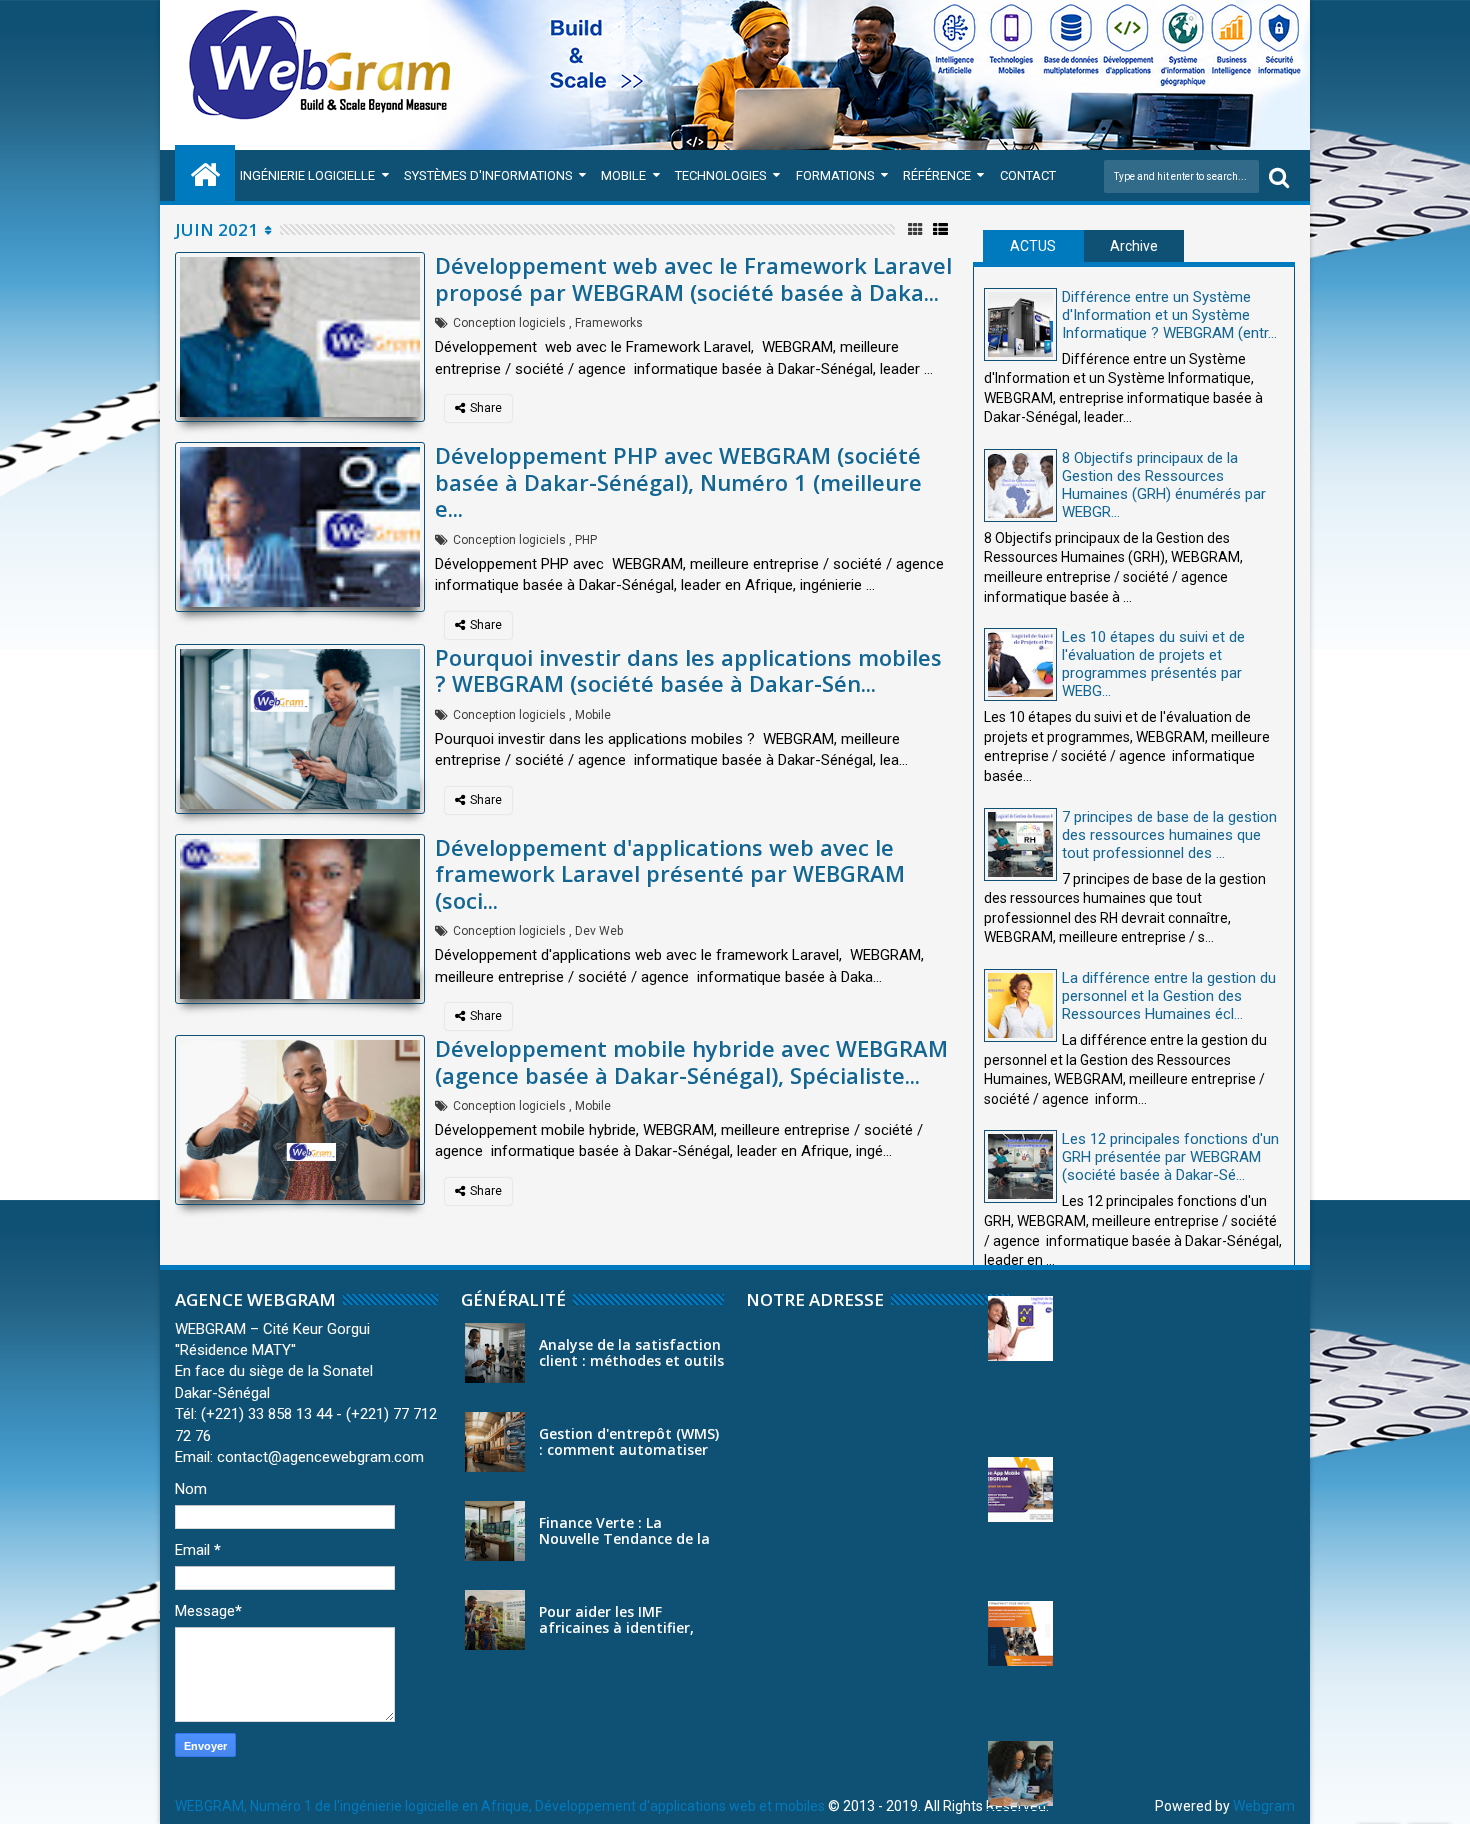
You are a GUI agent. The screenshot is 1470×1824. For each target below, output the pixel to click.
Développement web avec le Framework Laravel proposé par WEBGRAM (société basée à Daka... (693, 278)
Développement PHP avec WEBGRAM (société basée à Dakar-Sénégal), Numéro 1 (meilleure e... (678, 481)
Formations (835, 175)
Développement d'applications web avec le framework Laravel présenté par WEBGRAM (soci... (670, 873)
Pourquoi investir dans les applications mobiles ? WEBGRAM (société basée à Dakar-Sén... (688, 670)
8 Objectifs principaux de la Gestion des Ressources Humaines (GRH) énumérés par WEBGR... (1164, 485)
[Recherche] (1279, 176)
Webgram (1264, 1806)
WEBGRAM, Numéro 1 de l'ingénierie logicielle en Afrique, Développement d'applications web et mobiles (500, 1806)
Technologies (721, 175)
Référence (937, 175)
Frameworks (609, 323)
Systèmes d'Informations (488, 175)
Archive (1134, 246)
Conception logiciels (509, 323)
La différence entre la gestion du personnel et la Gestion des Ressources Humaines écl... (1169, 996)
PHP (586, 540)
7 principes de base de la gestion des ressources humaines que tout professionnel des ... (1169, 835)
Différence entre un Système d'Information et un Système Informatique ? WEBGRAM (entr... (1169, 315)
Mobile (623, 175)
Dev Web (599, 931)
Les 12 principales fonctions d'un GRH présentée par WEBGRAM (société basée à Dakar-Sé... (1170, 1157)
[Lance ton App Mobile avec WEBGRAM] (1020, 1489)
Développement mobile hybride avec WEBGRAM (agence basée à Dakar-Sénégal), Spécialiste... (691, 1061)
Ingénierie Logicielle (307, 175)
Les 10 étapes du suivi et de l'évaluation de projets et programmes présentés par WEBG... (1153, 664)
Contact (1028, 175)
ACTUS (1033, 246)
